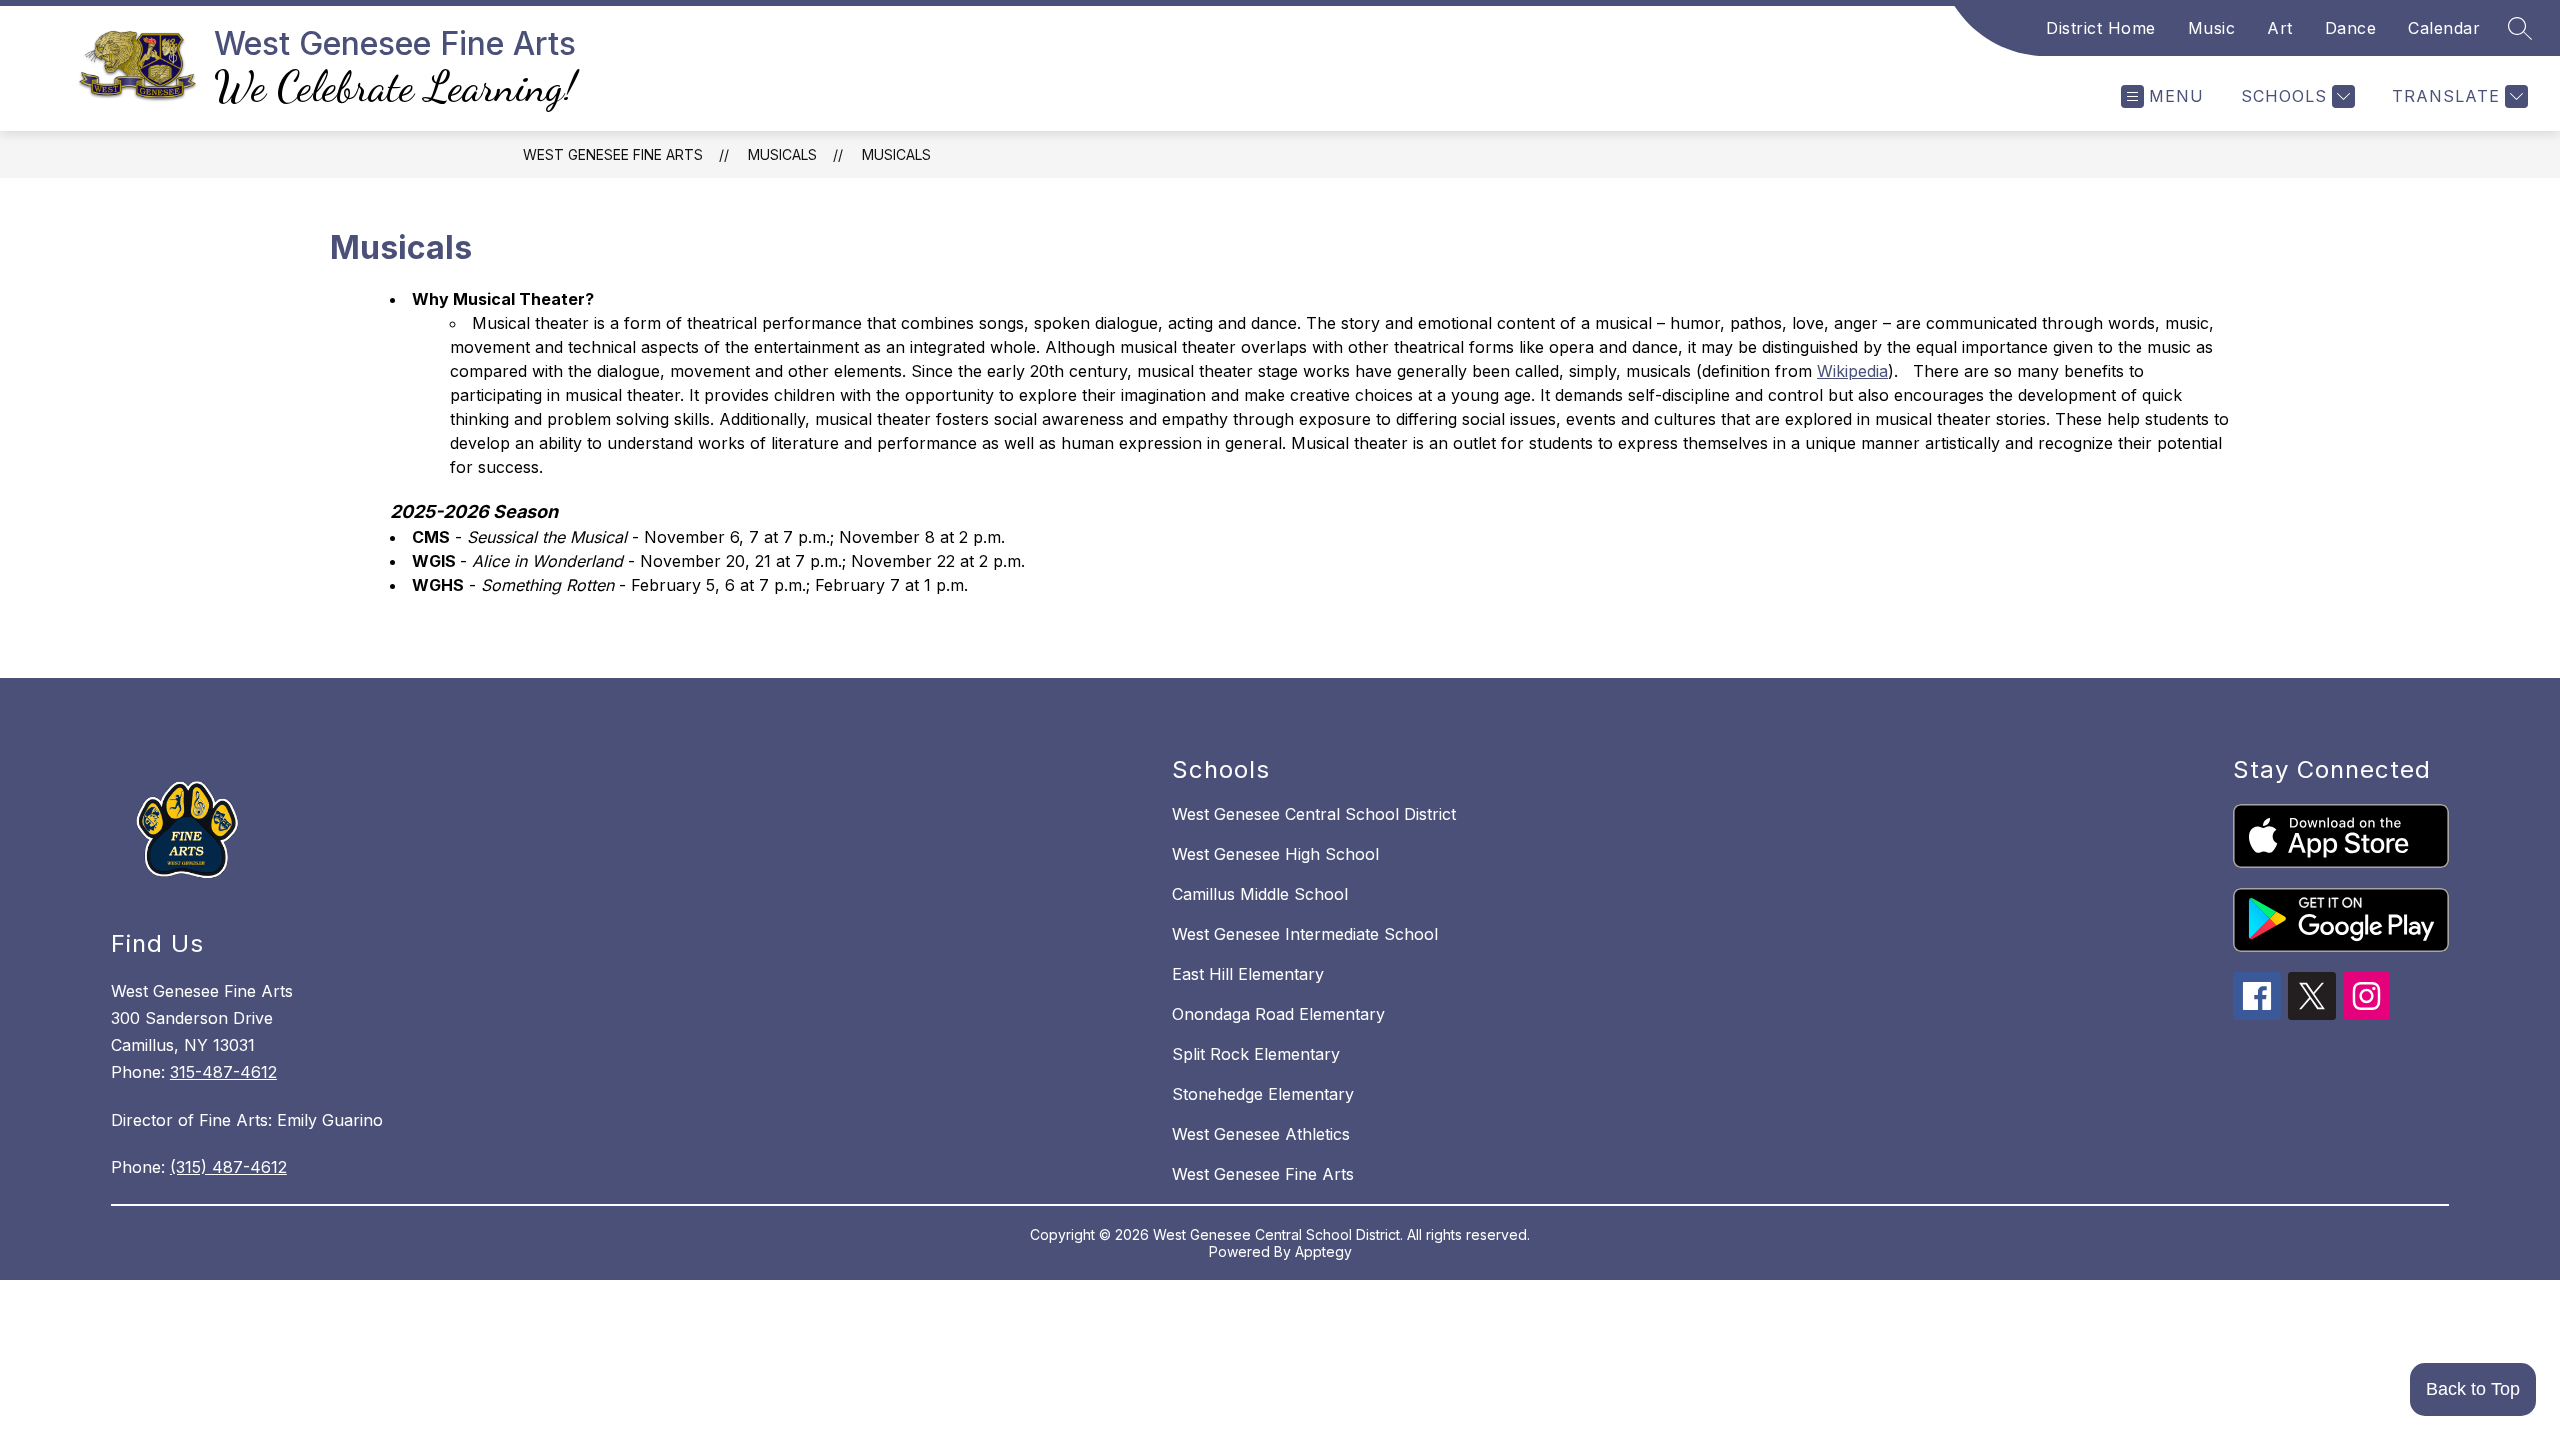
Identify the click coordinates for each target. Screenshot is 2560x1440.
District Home (2101, 28)
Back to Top (2473, 1389)
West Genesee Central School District (1314, 814)
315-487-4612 (223, 1072)
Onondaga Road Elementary (1278, 1014)
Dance (2351, 28)
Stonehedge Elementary (1263, 1094)
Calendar (2444, 28)
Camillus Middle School (1260, 894)
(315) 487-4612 (228, 1167)
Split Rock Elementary (1256, 1054)
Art (2280, 28)
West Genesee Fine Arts (613, 154)
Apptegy (1323, 1251)
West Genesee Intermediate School (1305, 934)
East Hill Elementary (1248, 974)
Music (2212, 28)
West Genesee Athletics (1261, 1134)
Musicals (896, 154)
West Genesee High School (1275, 854)
